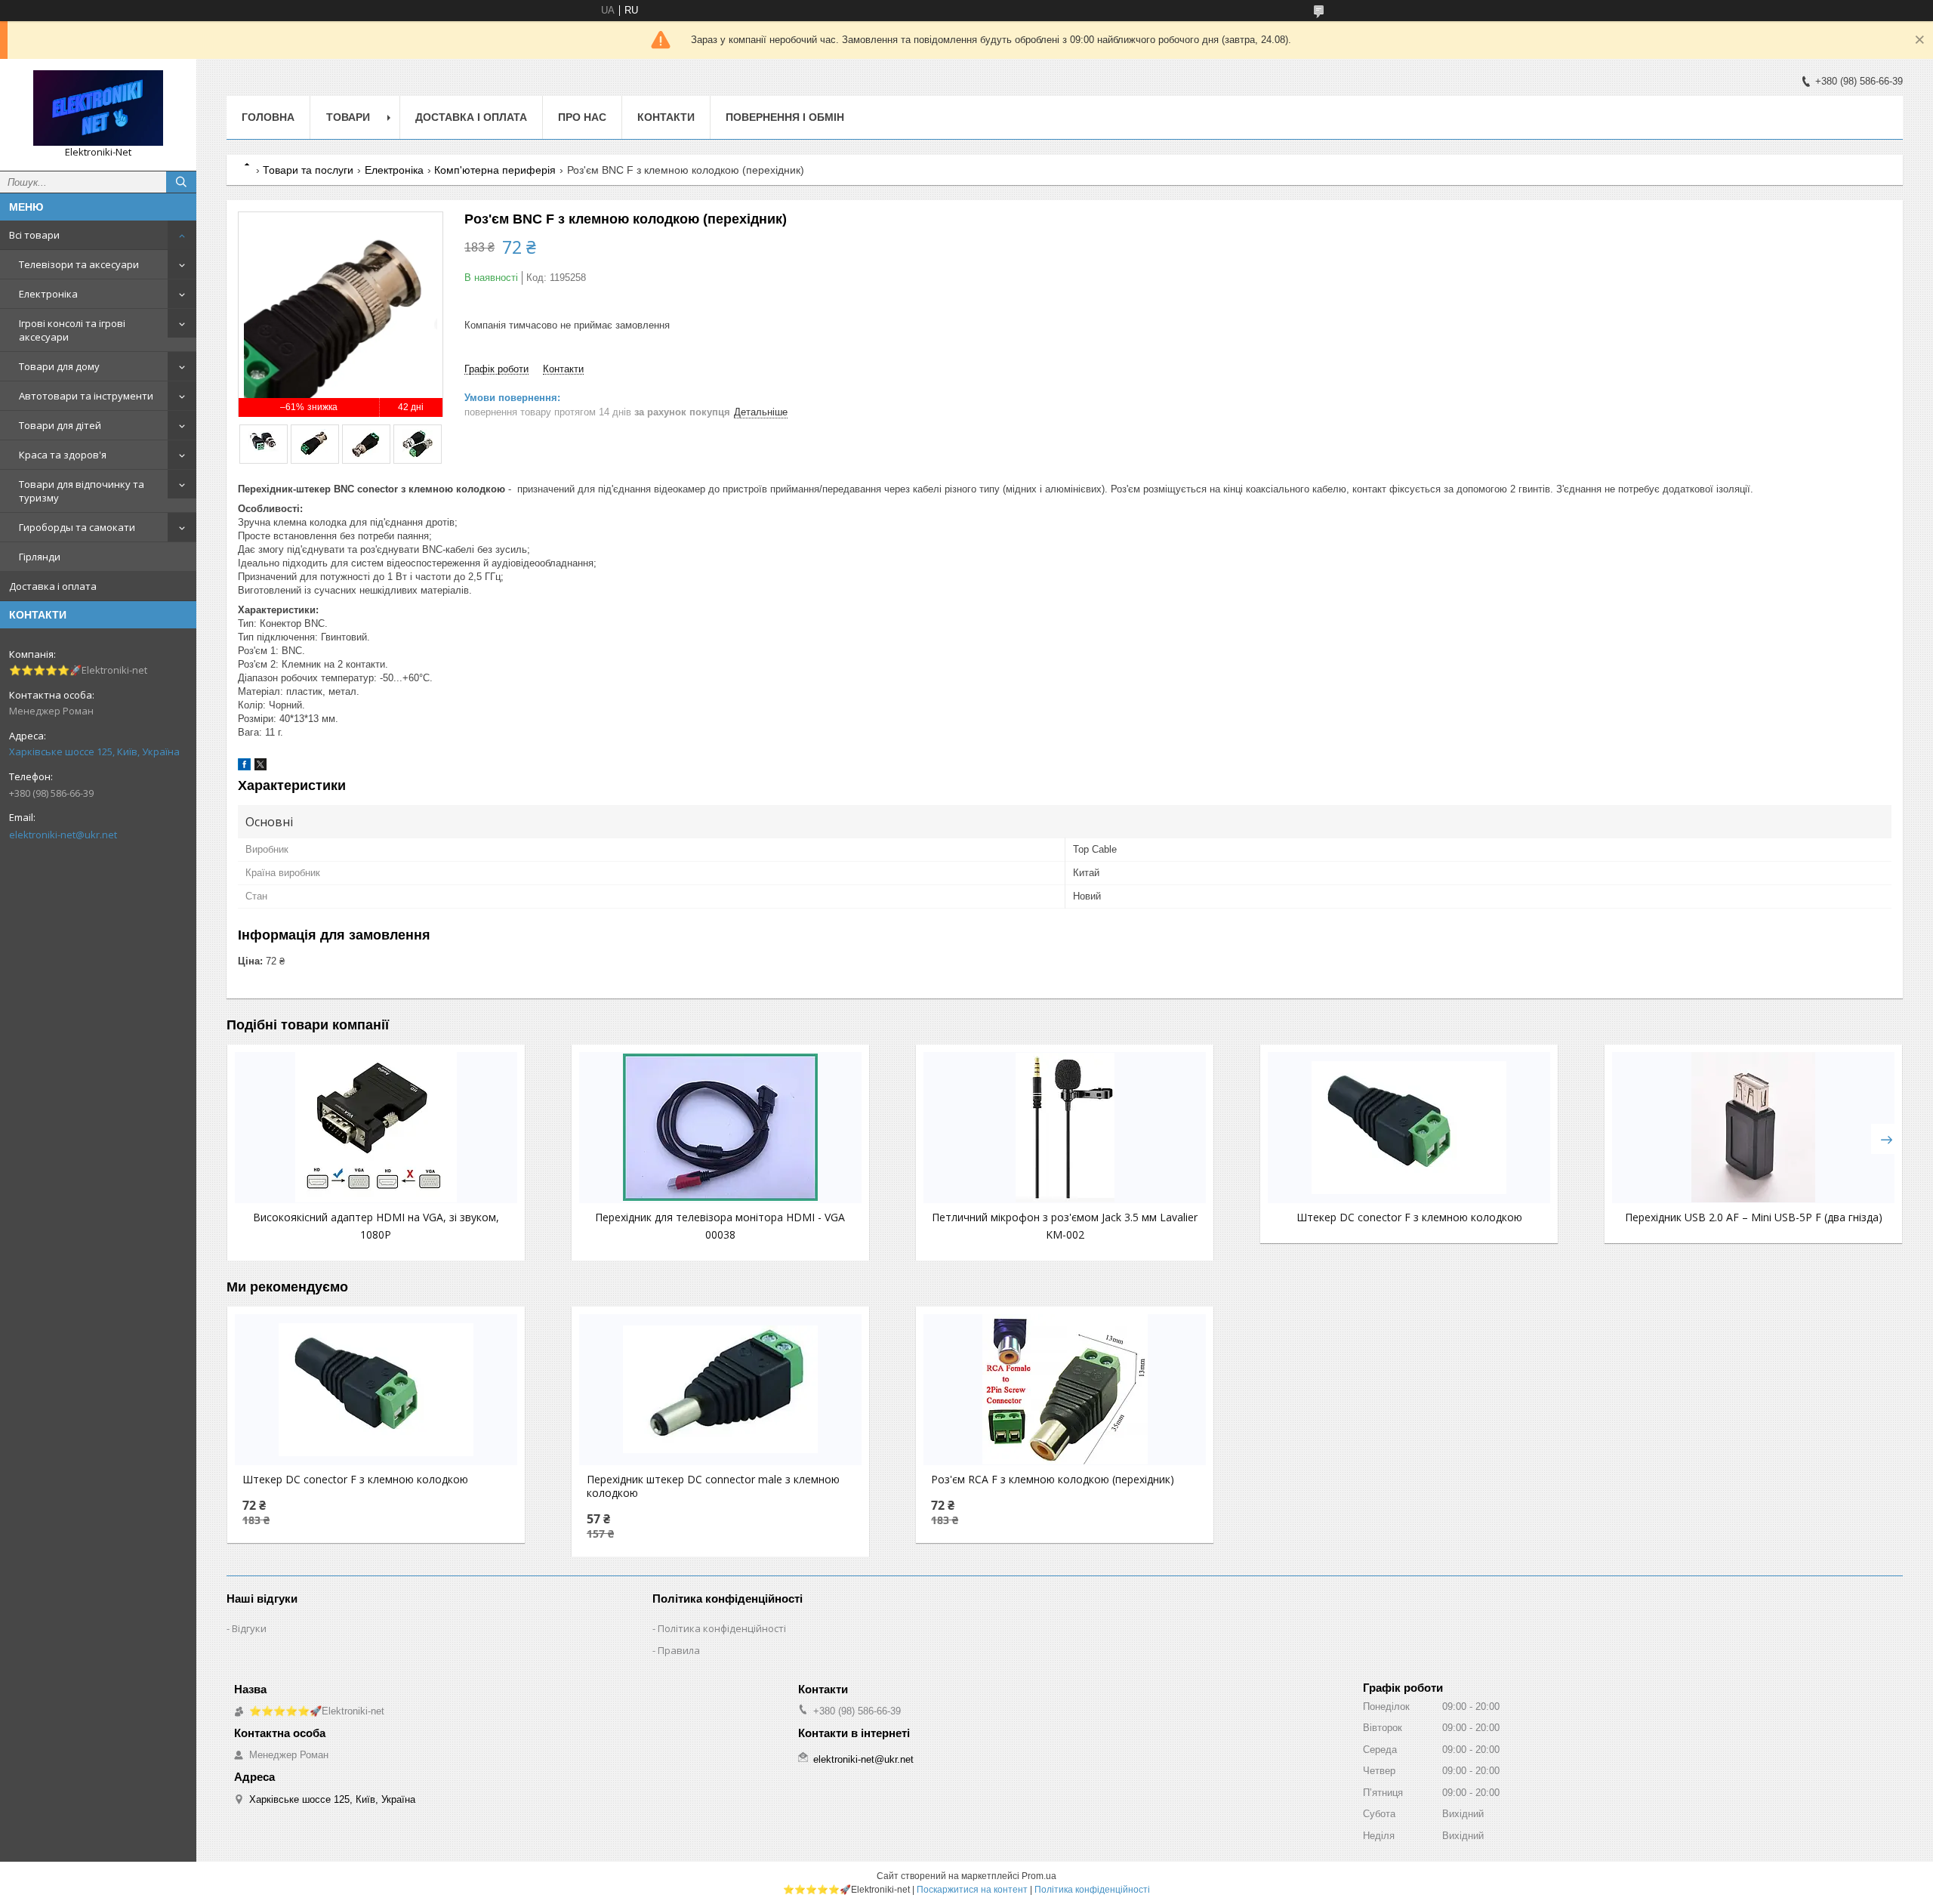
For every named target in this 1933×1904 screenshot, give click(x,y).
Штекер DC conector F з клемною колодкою (1409, 1217)
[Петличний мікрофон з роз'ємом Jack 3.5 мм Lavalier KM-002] (1065, 1128)
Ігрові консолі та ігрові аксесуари (72, 330)
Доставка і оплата (53, 586)
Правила (679, 1650)
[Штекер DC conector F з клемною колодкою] (1409, 1128)
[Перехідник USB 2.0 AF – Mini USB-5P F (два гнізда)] (1753, 1128)
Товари (348, 117)
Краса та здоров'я (63, 455)
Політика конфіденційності (722, 1628)
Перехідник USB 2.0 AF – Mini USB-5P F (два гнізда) (1754, 1217)
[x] (261, 767)
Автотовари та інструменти (86, 396)
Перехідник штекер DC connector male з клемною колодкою (713, 1486)
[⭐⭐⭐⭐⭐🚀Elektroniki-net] (98, 108)
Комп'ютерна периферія (495, 170)
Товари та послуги (308, 170)
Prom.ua (1039, 1876)
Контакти (666, 117)
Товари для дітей (60, 425)
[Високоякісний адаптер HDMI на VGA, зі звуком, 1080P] (376, 1128)
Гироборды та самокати (77, 527)
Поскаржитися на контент (972, 1890)
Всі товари (34, 235)
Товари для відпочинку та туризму (82, 491)
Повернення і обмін (785, 117)
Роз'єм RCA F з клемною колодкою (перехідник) (1053, 1480)
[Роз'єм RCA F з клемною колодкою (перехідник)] (1065, 1390)
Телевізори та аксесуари (79, 264)
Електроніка (48, 294)
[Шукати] (181, 182)
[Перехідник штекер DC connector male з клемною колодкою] (720, 1390)
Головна (268, 117)
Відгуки (249, 1628)
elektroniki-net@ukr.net (63, 835)
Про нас (582, 117)
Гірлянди (40, 557)
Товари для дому (59, 366)
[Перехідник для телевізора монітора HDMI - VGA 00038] (720, 1128)
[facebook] (244, 767)
